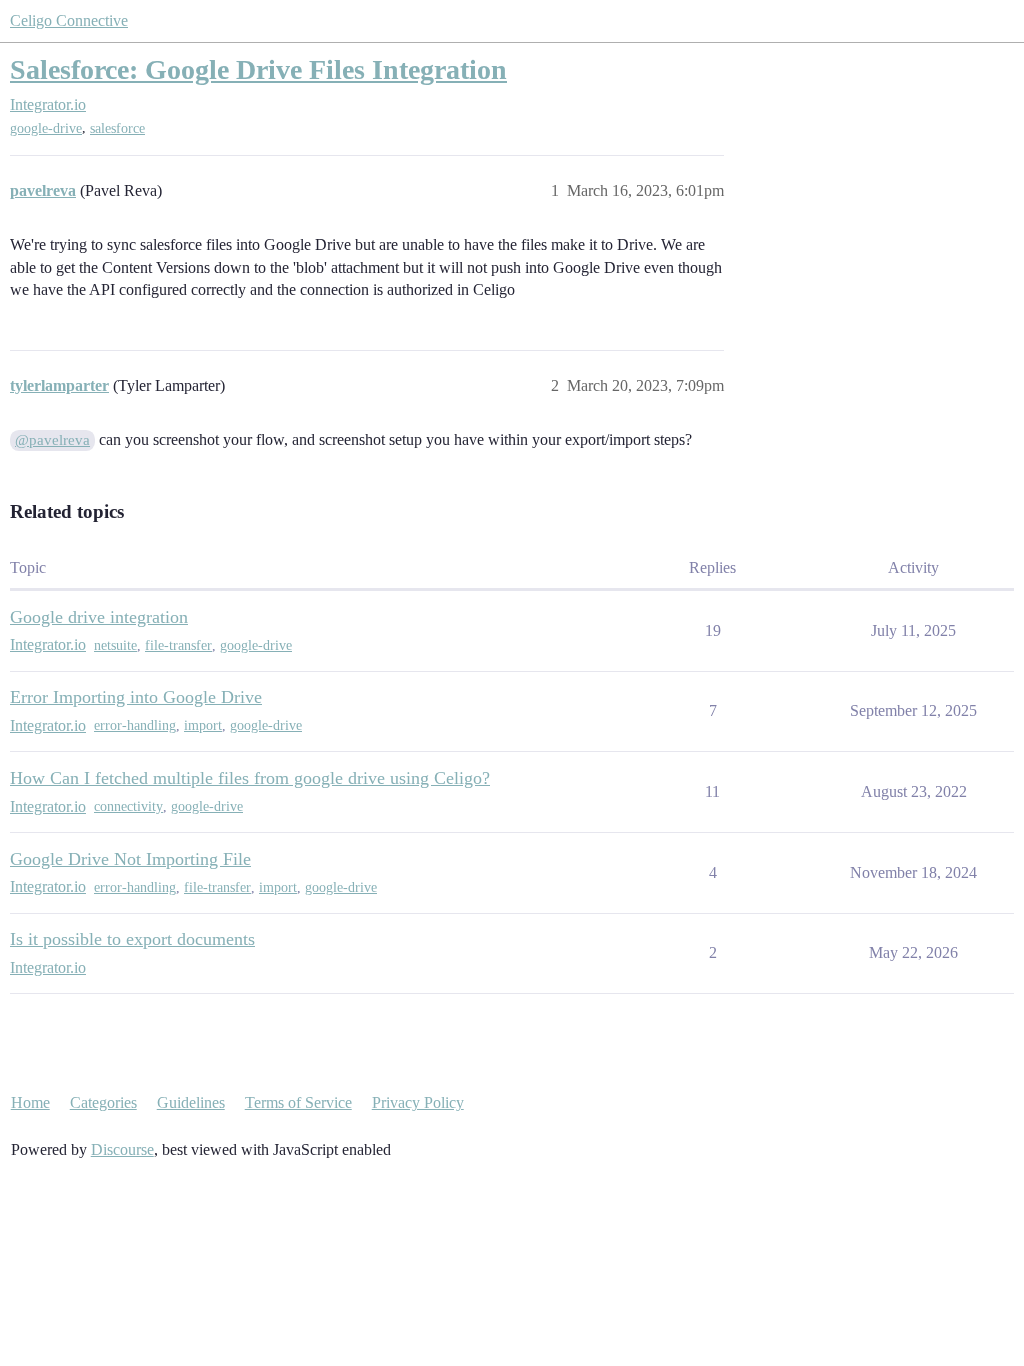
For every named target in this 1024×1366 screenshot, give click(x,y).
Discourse (122, 1149)
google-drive (46, 128)
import (203, 725)
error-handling (135, 725)
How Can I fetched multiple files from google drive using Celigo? (250, 778)
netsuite (115, 645)
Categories (103, 1102)
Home (30, 1102)
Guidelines (191, 1102)
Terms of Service (298, 1102)
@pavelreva (52, 440)
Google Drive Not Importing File (130, 859)
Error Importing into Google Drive (136, 697)
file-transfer (178, 645)
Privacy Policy (418, 1102)
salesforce (117, 128)
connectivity (128, 806)
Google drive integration (99, 617)
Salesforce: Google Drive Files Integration (258, 69)
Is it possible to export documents (132, 939)
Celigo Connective (69, 20)
